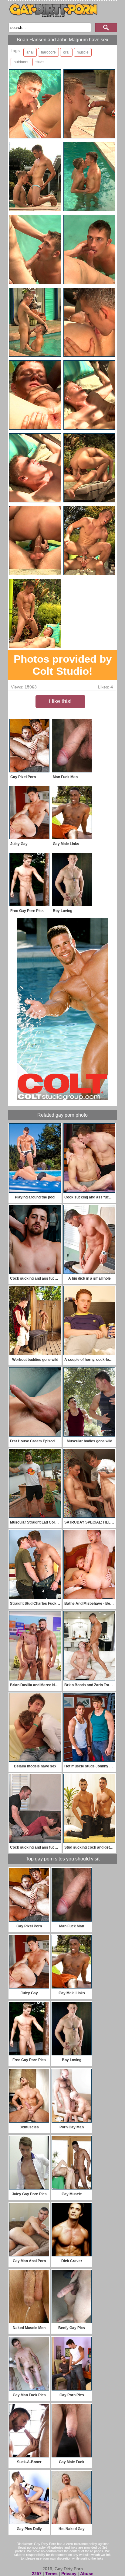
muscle (83, 52)
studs (40, 62)
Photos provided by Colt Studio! (63, 665)
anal (30, 52)
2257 (37, 2574)
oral (66, 52)
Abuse (87, 2574)
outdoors (21, 62)
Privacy (69, 2574)
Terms (51, 2574)
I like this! (60, 701)
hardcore (48, 52)
